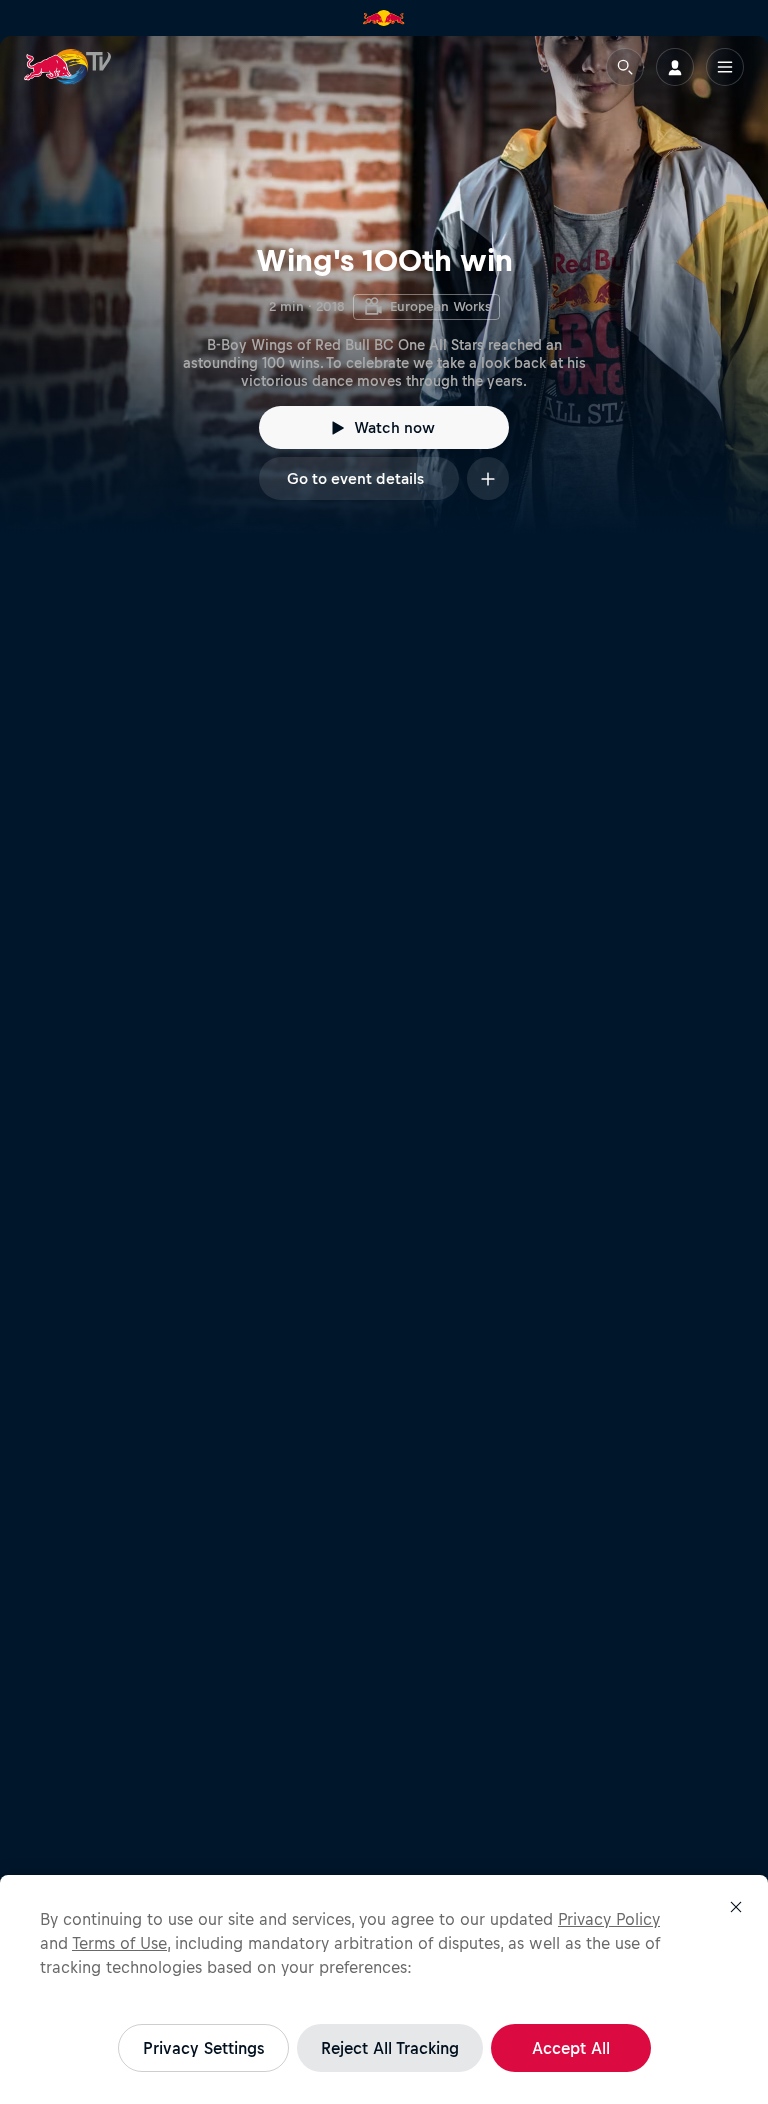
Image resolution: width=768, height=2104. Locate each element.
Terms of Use (119, 1943)
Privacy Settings (203, 2048)
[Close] (736, 1907)
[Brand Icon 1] (384, 18)
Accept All (571, 2048)
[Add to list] (488, 478)
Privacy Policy (609, 1919)
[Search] (625, 67)
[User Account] (675, 67)
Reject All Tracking (390, 2048)
